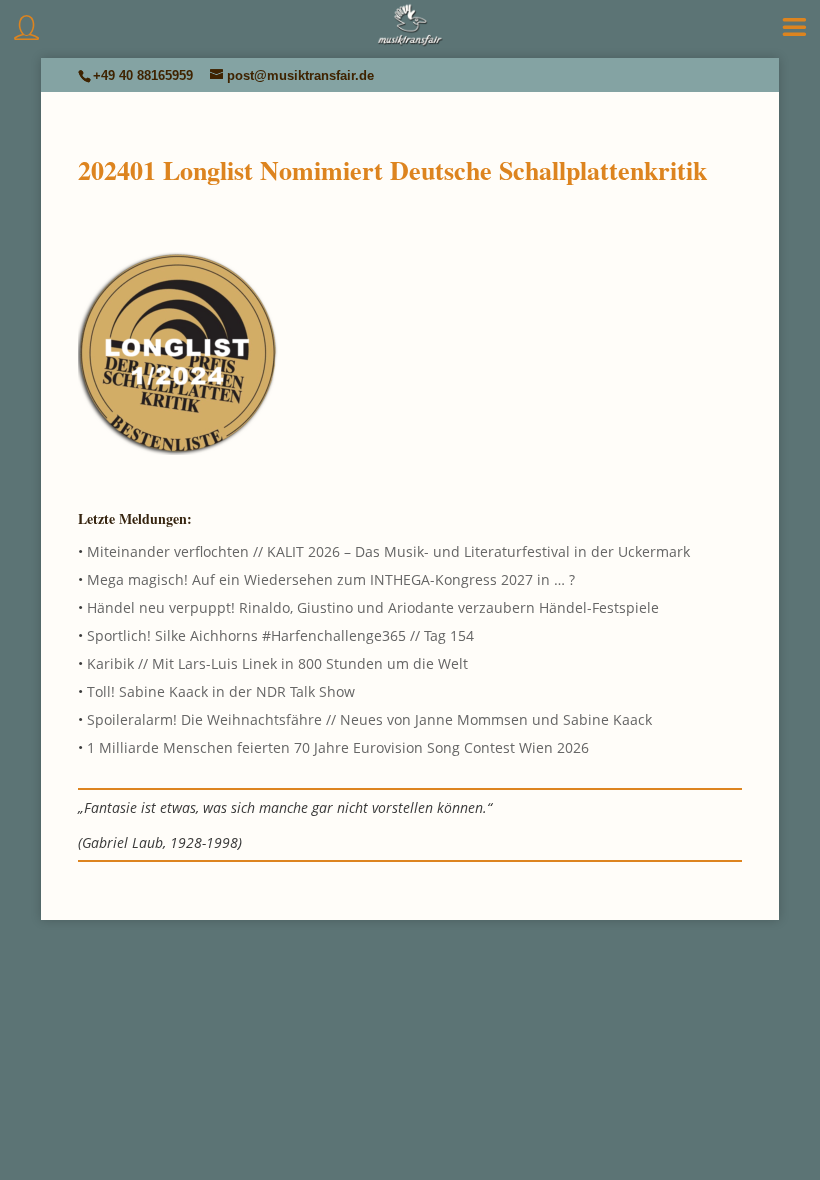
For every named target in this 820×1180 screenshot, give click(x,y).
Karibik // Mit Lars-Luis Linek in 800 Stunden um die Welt (277, 663)
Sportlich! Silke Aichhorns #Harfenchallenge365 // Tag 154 (280, 635)
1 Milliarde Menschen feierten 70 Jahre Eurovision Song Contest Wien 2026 (338, 747)
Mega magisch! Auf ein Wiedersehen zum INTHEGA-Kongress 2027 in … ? (331, 579)
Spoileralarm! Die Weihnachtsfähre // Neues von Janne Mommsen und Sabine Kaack (369, 719)
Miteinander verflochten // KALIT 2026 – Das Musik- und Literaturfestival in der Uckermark (388, 551)
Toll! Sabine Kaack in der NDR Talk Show (221, 691)
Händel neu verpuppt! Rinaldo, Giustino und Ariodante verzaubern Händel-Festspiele (373, 607)
